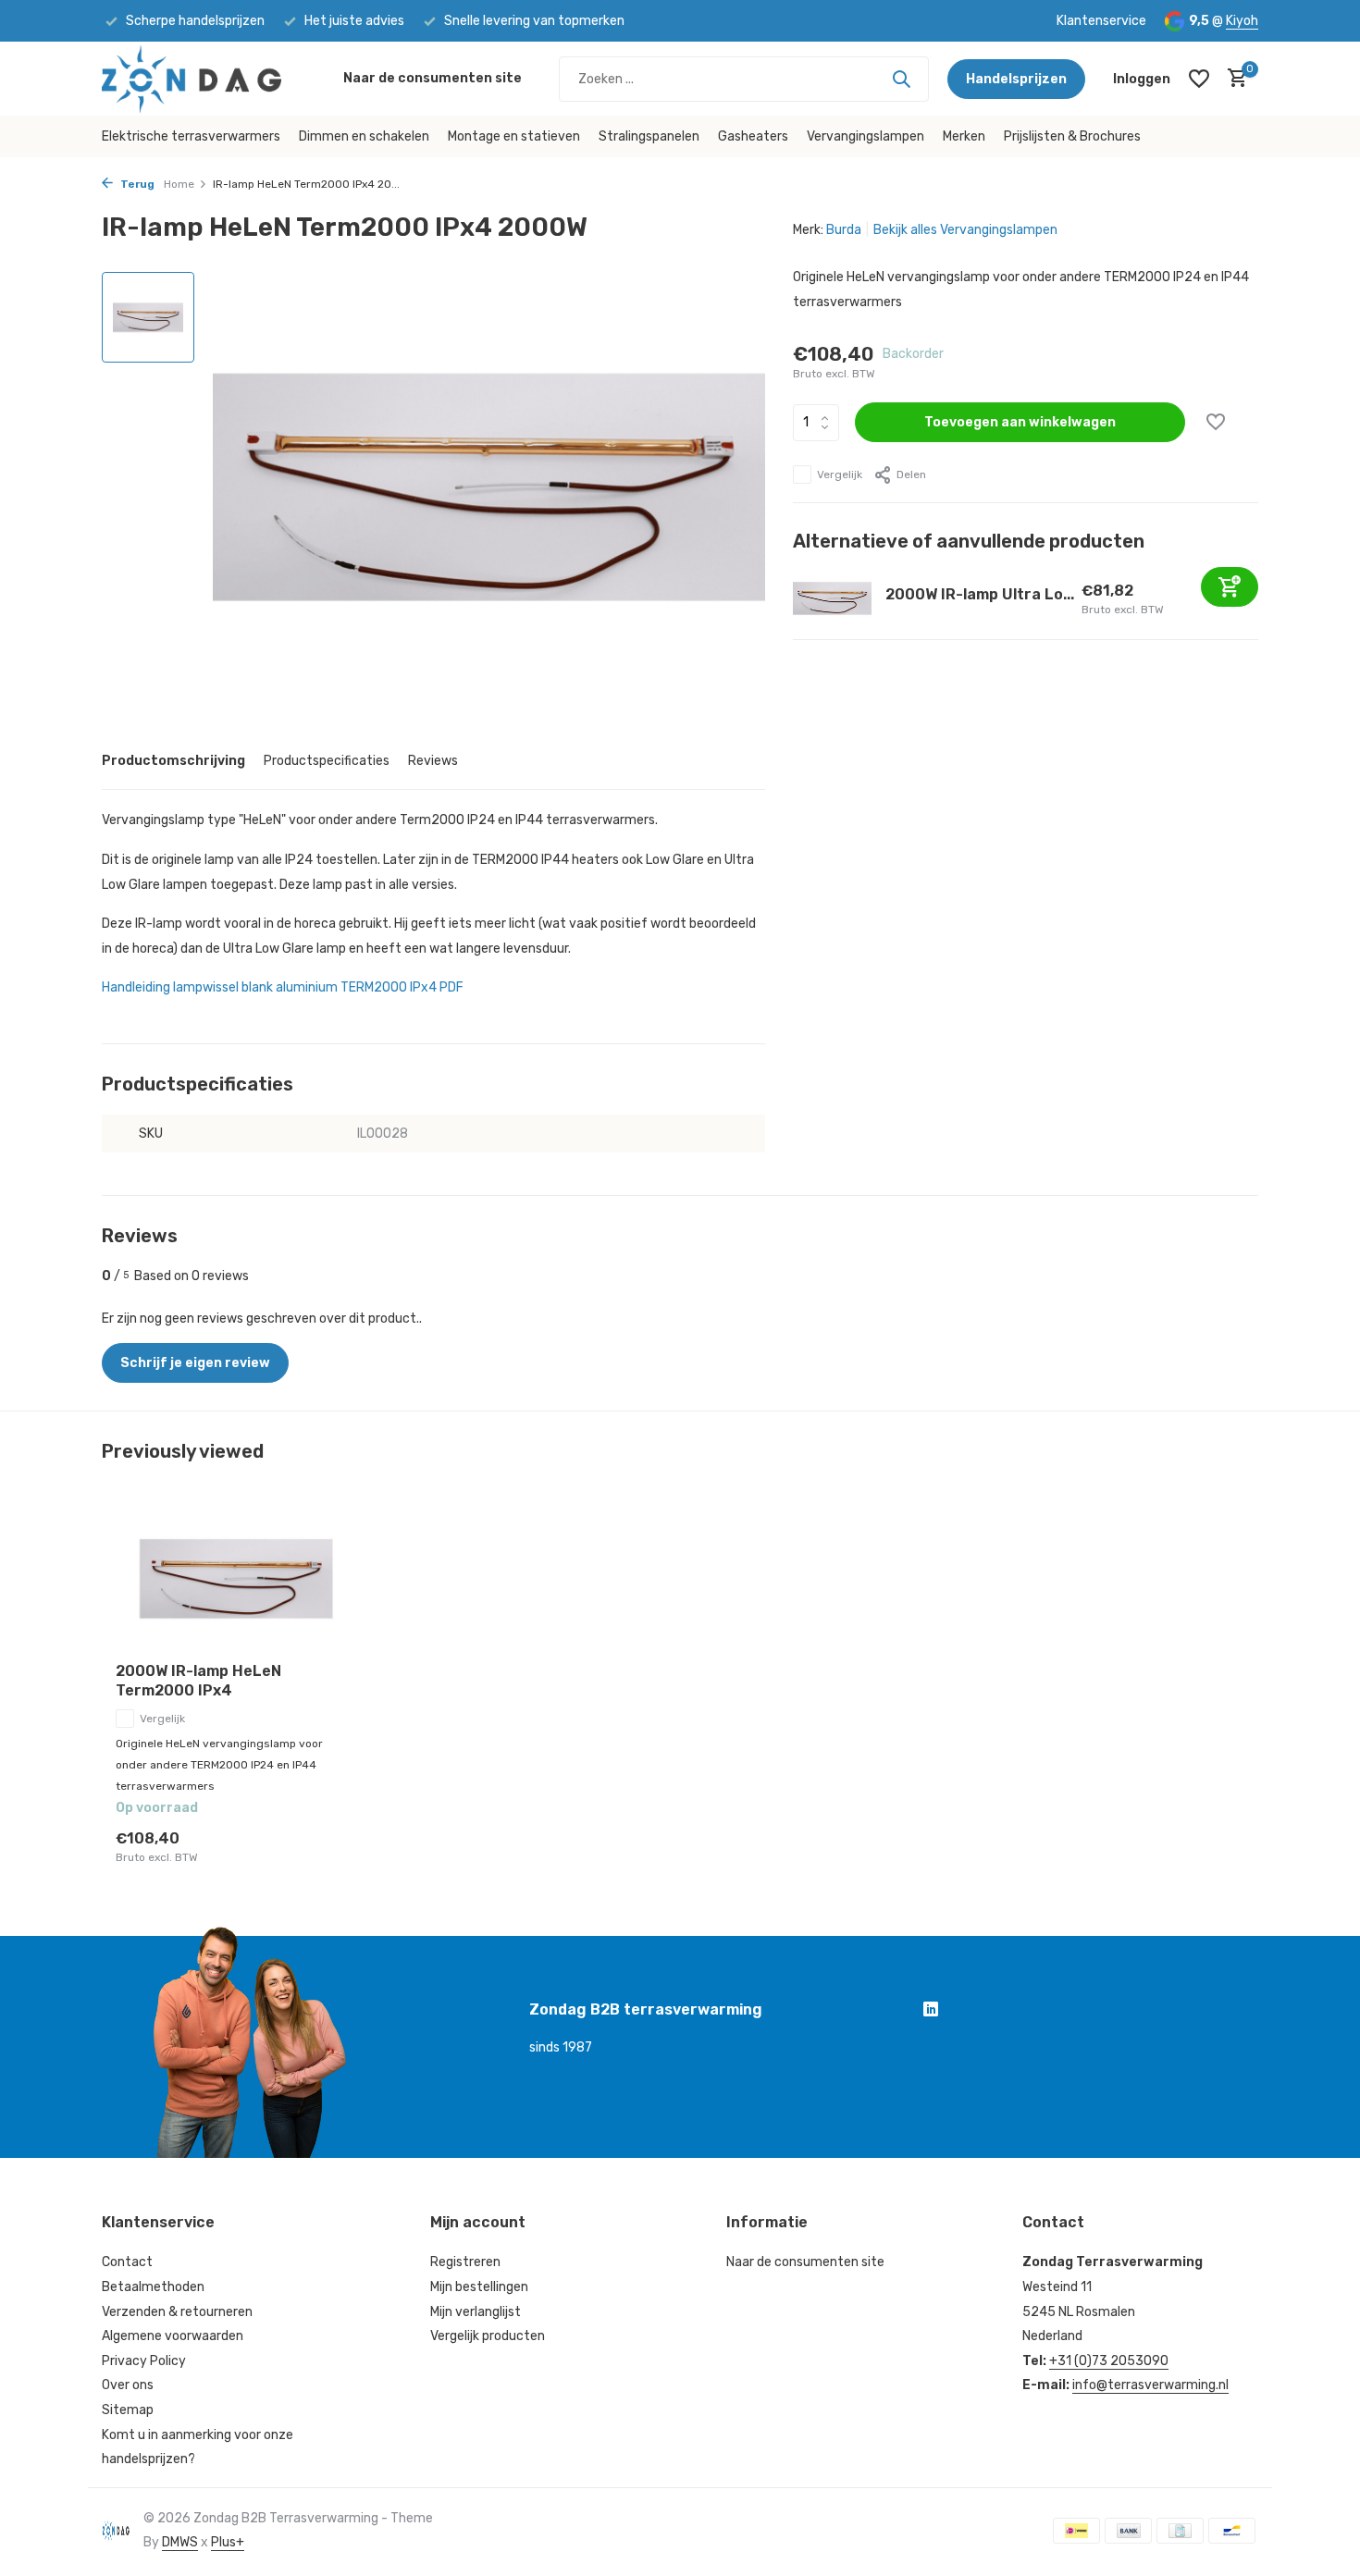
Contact (127, 2262)
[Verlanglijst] (1199, 79)
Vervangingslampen (865, 136)
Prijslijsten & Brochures (1072, 136)
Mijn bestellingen (479, 2287)
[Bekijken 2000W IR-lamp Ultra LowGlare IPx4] (832, 598)
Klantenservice (1101, 21)
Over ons (128, 2385)
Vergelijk (840, 475)
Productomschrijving (173, 761)
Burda (844, 230)
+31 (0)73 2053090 (1109, 2361)
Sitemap (128, 2410)
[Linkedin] (931, 2012)
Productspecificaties (327, 761)
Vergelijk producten (488, 2336)
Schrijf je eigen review (195, 1363)
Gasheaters (753, 136)
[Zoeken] (901, 79)
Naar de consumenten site (433, 78)
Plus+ (228, 2542)
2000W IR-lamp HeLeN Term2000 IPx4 (198, 1681)
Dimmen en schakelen (364, 136)
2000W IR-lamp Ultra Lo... (980, 594)
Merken (964, 136)
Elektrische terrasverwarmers (191, 136)
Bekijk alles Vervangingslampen (965, 230)
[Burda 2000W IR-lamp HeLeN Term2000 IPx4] (236, 1579)
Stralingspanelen (649, 136)
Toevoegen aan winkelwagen (1020, 422)
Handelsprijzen (1016, 79)
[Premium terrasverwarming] (213, 79)
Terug (136, 184)
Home (179, 184)
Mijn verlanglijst (476, 2312)
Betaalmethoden (153, 2287)
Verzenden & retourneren (177, 2312)
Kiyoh (1242, 21)
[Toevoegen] (1230, 587)
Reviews (433, 761)
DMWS (180, 2542)
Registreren (465, 2262)
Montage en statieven (514, 136)
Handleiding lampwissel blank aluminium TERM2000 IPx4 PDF (283, 987)
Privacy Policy (144, 2361)
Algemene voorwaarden (173, 2336)
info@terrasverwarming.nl (1150, 2385)
